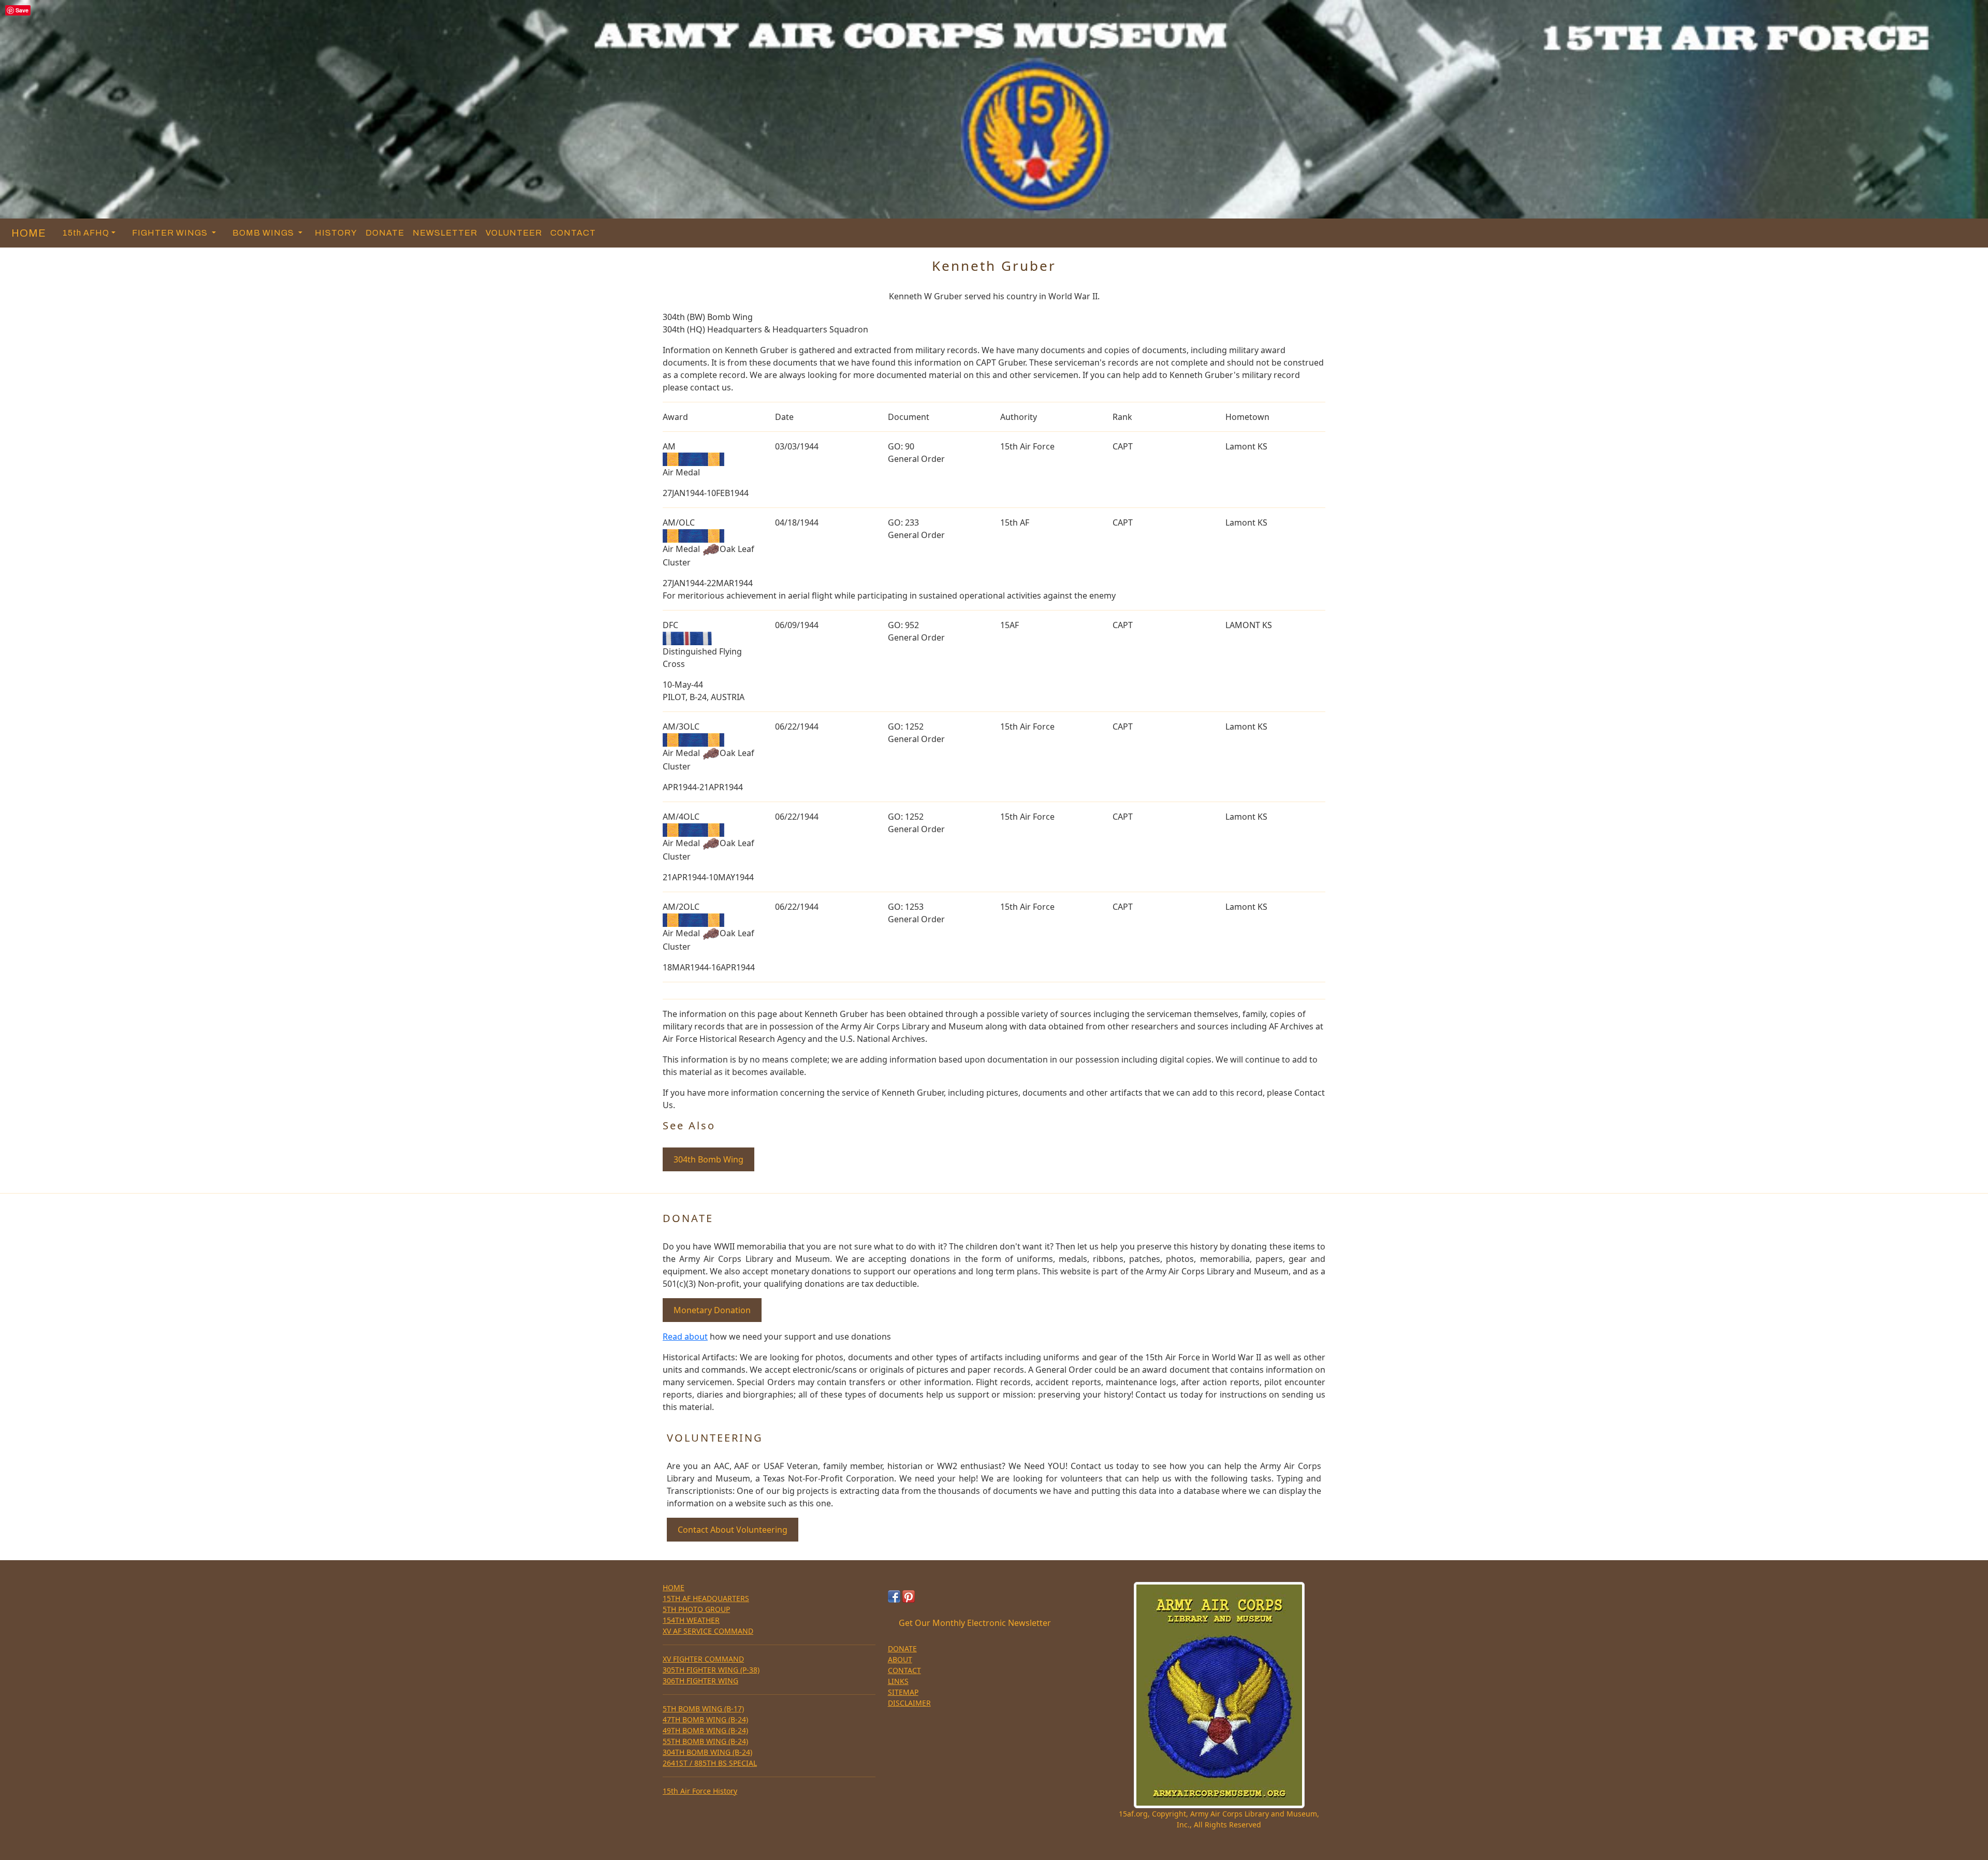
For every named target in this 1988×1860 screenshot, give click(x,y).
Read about (685, 1336)
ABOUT (900, 1659)
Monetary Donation (712, 1310)
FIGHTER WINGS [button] (171, 233)
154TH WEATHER (691, 1620)
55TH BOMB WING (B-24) (705, 1741)
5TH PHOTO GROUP (696, 1609)
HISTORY (336, 233)
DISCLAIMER (909, 1703)
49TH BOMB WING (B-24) (705, 1730)
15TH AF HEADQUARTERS (706, 1598)
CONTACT (573, 233)
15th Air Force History (700, 1791)
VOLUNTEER (514, 233)
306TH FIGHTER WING (700, 1681)
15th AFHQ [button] (86, 233)
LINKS (898, 1681)
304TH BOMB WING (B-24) (707, 1752)
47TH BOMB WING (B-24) (705, 1719)
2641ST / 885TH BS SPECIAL (710, 1763)
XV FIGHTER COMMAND (703, 1659)
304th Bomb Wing (708, 1159)
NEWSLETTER (445, 233)
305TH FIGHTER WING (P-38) (711, 1670)
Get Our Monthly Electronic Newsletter (975, 1623)
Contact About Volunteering (733, 1530)
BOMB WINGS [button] (264, 233)
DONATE (385, 233)
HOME (26, 233)
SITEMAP (903, 1692)
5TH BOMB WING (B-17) (703, 1709)
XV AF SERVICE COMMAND (708, 1631)
